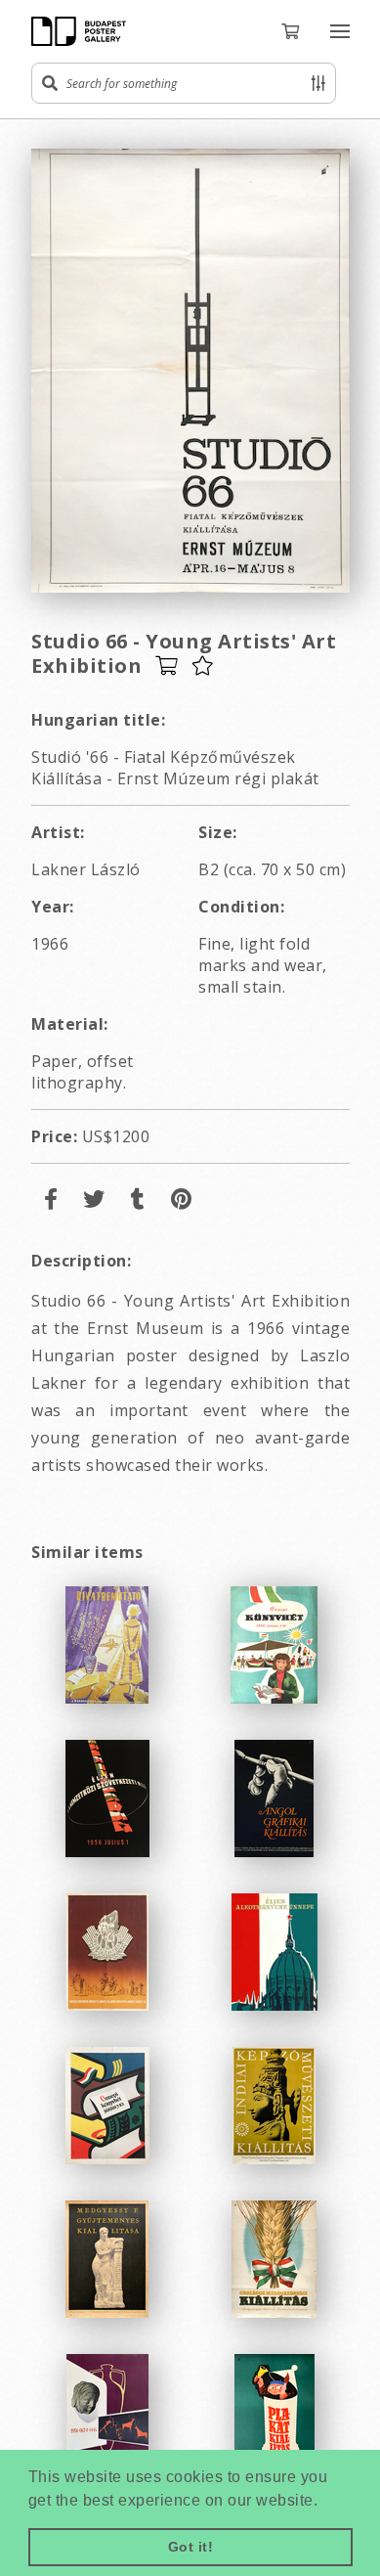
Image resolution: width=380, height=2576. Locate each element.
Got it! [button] (191, 2547)
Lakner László (86, 869)
